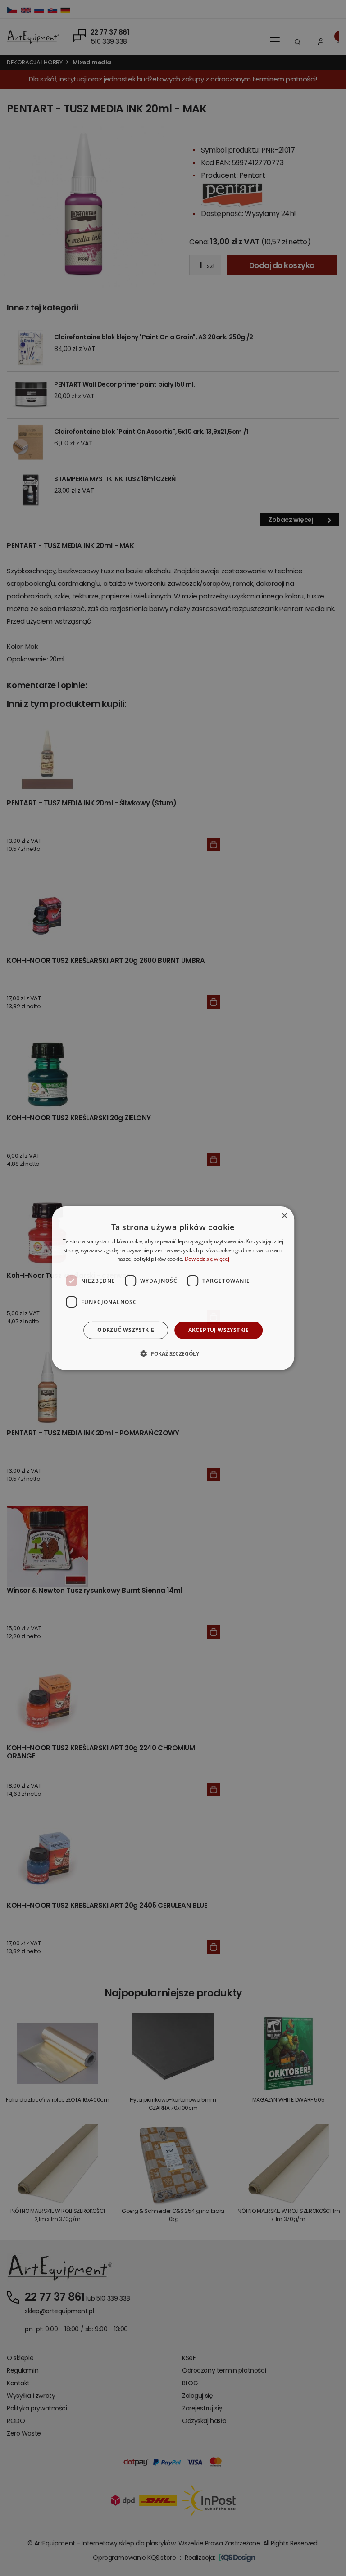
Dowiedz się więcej (207, 1259)
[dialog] (173, 1288)
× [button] (284, 1216)
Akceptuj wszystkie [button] (219, 1330)
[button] (173, 1353)
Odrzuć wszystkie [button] (126, 1330)
